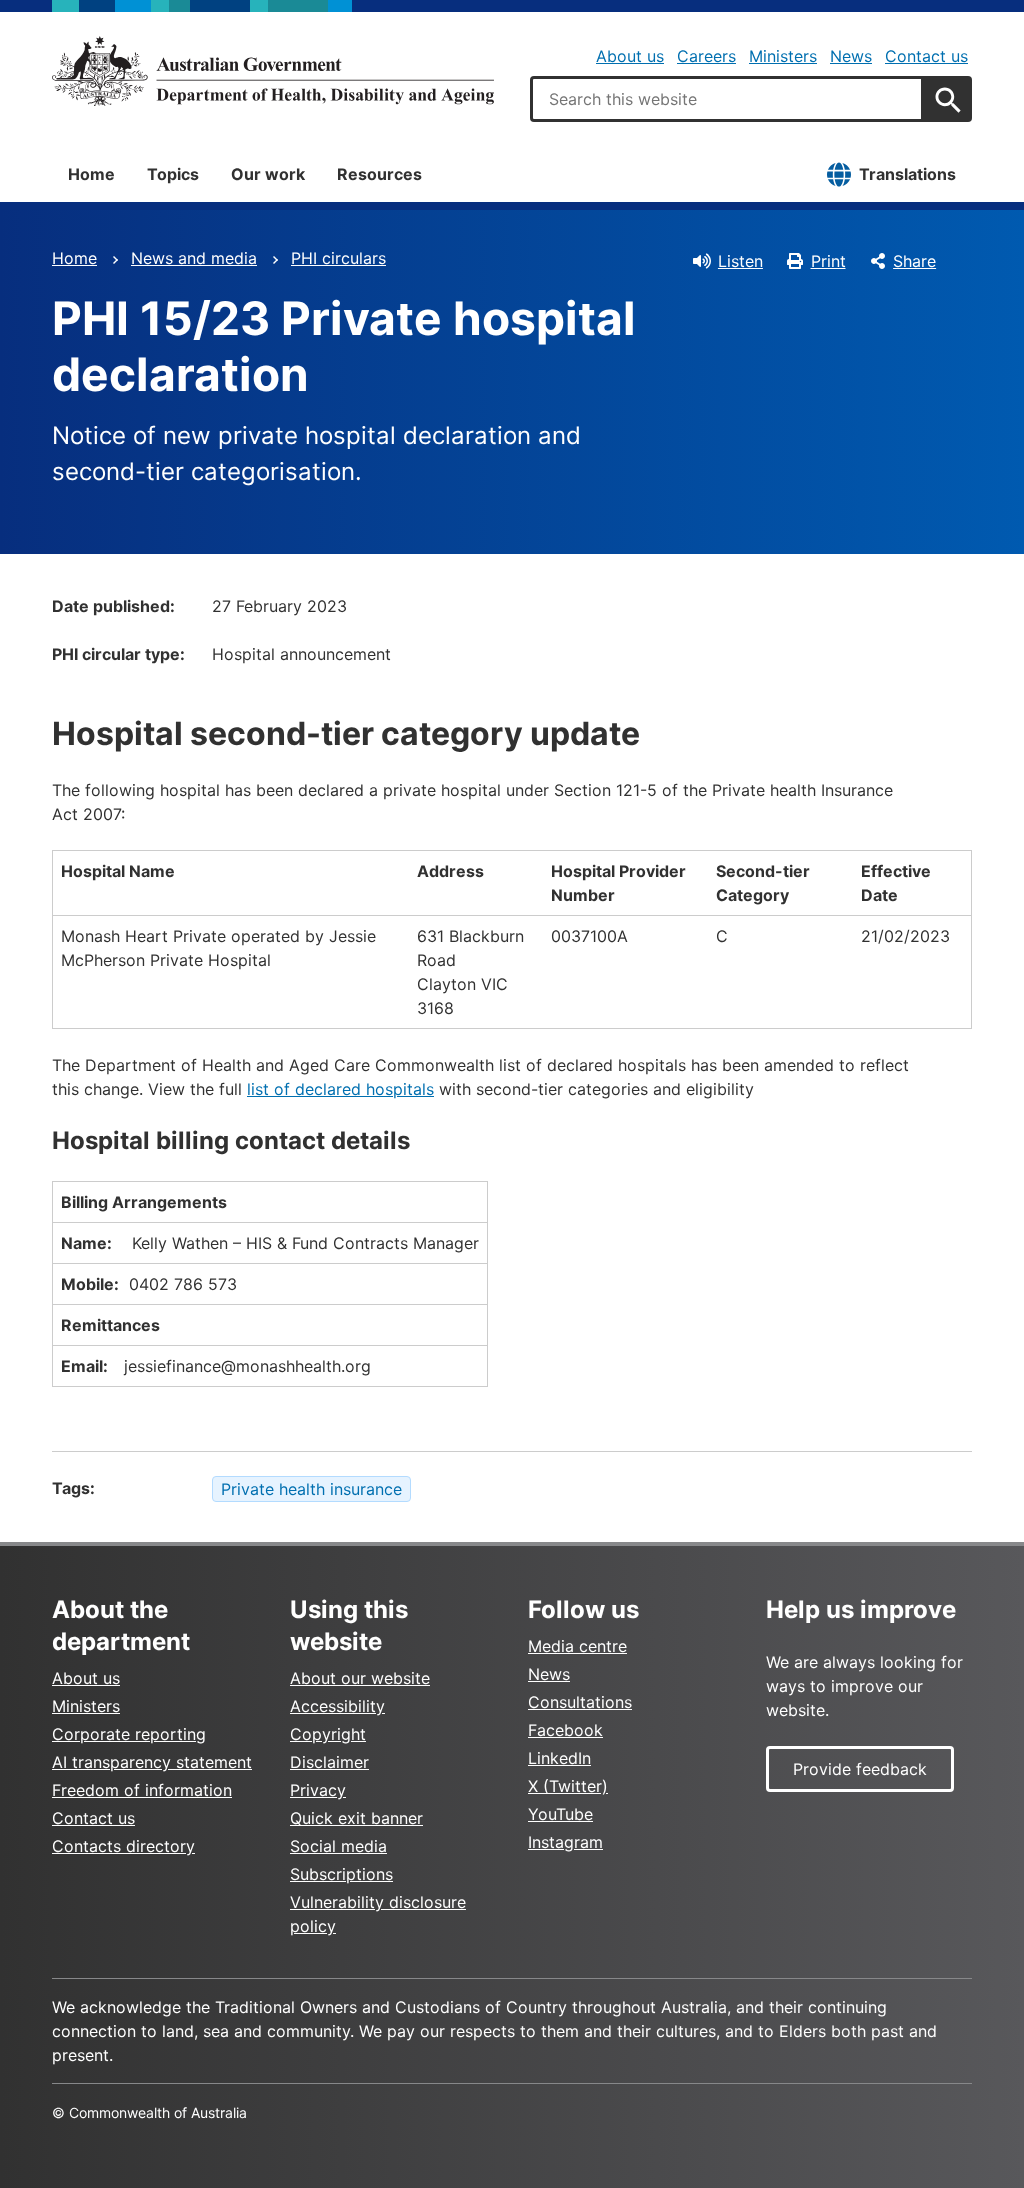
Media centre (577, 1646)
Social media (338, 1846)
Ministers (783, 56)
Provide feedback (860, 1769)
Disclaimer (329, 1762)
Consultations (580, 1702)
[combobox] (727, 99)
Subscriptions (341, 1874)
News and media (194, 258)
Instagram (565, 1842)
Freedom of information (142, 1790)
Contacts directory (123, 1846)
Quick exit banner (356, 1818)
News (851, 56)
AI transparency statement (152, 1762)
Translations (907, 174)
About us (630, 56)
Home (91, 174)
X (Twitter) (568, 1786)
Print (828, 261)
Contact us (926, 56)
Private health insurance (311, 1489)
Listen (740, 261)
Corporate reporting (129, 1734)
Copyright (328, 1734)
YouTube (560, 1814)
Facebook (565, 1730)
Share (914, 261)
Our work (268, 174)
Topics (173, 174)
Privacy (318, 1790)
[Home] (273, 71)
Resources (379, 174)
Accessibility (337, 1706)
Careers (706, 56)
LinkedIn (559, 1758)
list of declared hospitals (340, 1089)
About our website (360, 1678)
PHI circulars (338, 258)
